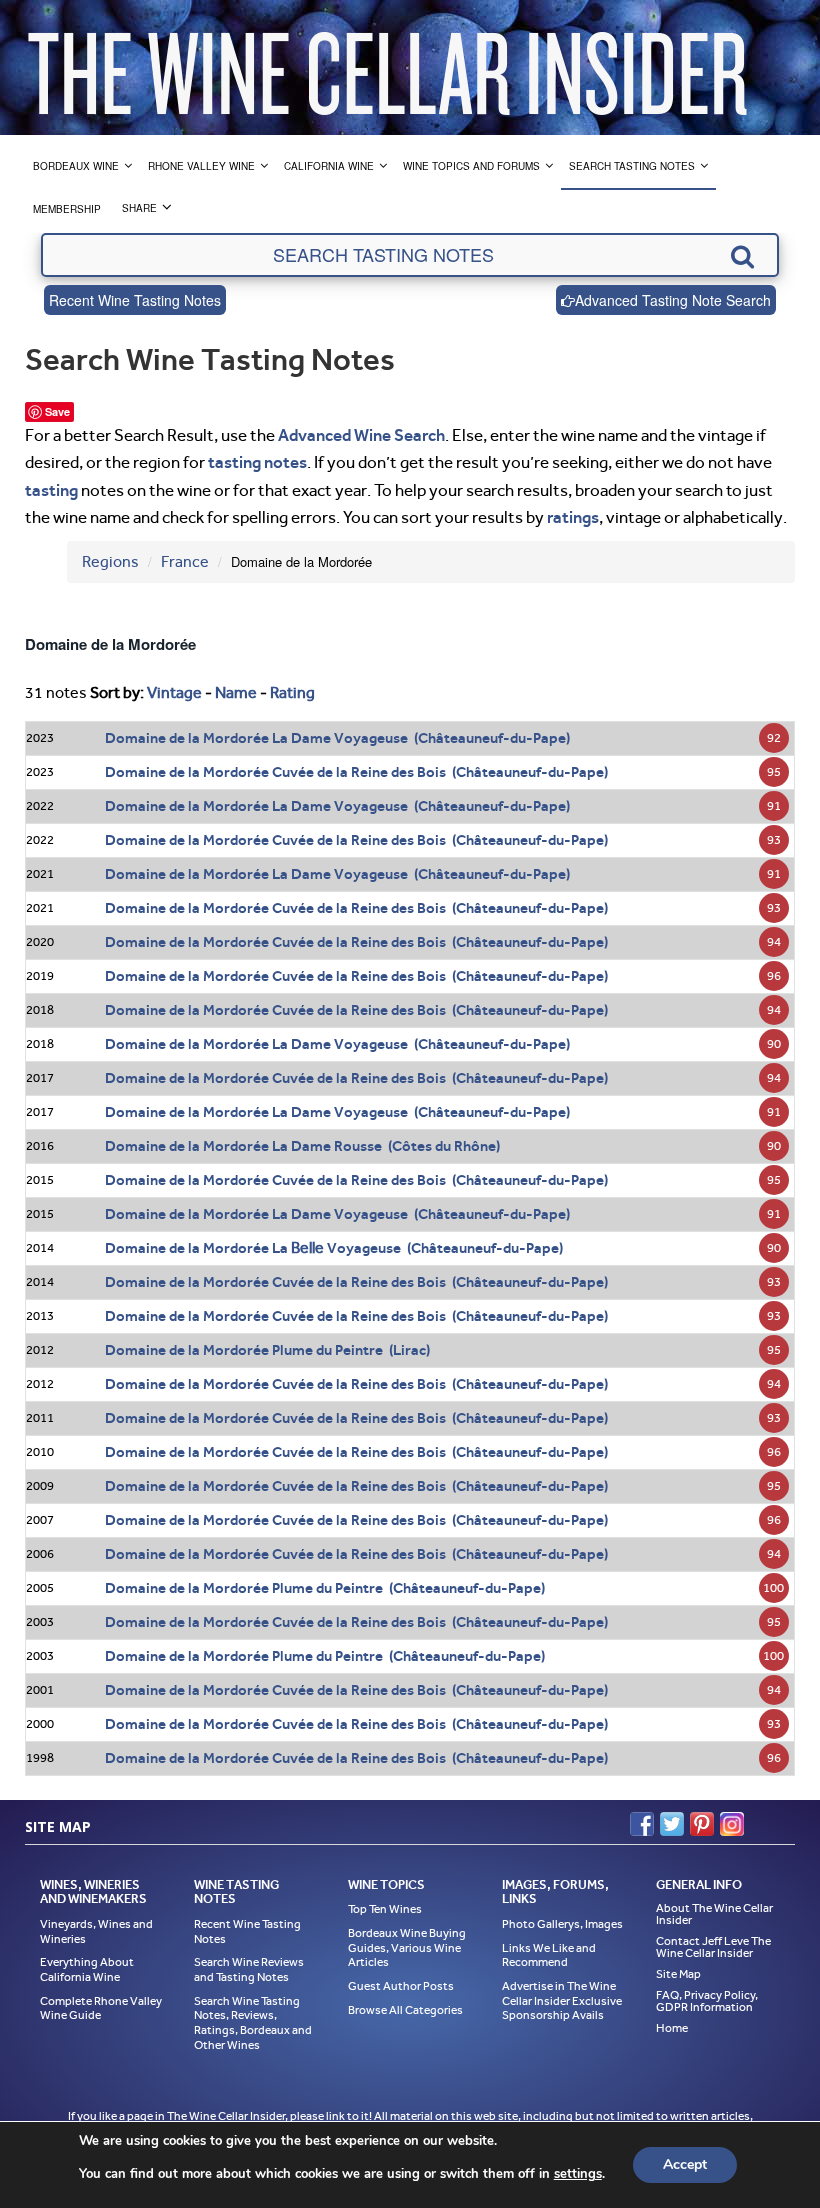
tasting (51, 490)
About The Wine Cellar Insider (714, 1914)
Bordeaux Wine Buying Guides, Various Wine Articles (407, 1947)
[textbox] (410, 255)
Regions (110, 561)
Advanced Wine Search (361, 435)
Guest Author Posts (401, 1986)
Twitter (672, 1824)
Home (672, 2028)
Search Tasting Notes (632, 166)
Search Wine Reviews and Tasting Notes (249, 1969)
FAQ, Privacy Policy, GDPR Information (707, 2001)
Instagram (732, 1824)
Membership (67, 209)
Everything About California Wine (87, 1969)
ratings (573, 517)
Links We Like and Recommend (549, 1955)
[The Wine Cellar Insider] (387, 67)
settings (578, 2174)
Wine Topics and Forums (471, 166)
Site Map (678, 1974)
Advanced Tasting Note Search (673, 300)
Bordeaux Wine (76, 166)
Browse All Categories (405, 2010)
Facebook (642, 1824)
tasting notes (257, 462)
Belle (307, 1247)
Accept (685, 2164)
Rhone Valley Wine (201, 166)
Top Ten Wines (385, 1909)
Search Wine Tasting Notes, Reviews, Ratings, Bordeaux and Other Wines (253, 2023)
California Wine (329, 166)
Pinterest (702, 1824)
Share (139, 208)
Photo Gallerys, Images (562, 1924)
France (185, 561)
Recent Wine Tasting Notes (135, 300)
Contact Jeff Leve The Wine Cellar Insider (713, 1947)
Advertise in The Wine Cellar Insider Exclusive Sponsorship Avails (562, 2000)
